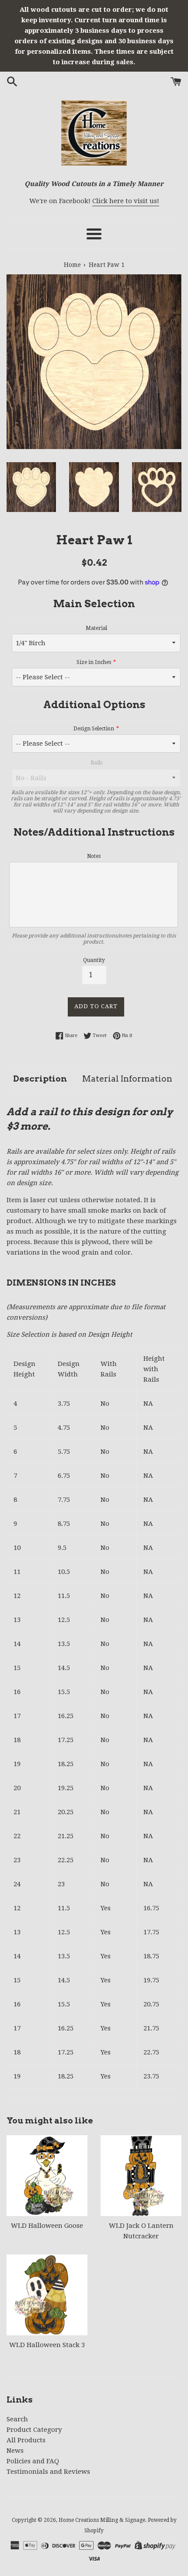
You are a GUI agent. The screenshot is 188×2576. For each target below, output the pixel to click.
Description (40, 1079)
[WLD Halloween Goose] (47, 2176)
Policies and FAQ (33, 2461)
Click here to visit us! (126, 201)
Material (96, 628)
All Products (26, 2440)
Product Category (34, 2430)
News (15, 2451)
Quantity (94, 960)
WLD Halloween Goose (47, 2226)
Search (17, 2419)
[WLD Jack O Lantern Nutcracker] (141, 2176)
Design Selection (94, 729)
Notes (94, 856)
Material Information (127, 1079)
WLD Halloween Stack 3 (47, 2345)
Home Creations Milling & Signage (102, 2520)
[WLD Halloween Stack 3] (47, 2295)
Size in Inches (94, 662)
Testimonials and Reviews (48, 2472)
